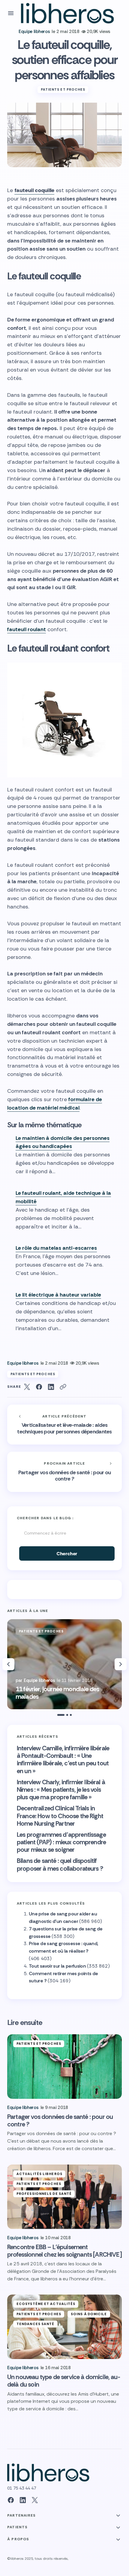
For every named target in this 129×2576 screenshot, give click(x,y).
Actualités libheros (39, 2174)
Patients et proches (63, 89)
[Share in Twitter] (27, 1387)
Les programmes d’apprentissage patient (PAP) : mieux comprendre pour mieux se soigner (61, 1842)
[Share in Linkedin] (51, 1387)
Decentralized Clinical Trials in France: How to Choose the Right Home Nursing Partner (60, 1816)
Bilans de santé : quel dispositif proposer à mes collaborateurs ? (60, 1865)
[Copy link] (63, 1387)
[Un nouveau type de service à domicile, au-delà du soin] (64, 2327)
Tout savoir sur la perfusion (57, 1966)
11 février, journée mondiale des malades (57, 1693)
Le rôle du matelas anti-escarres (56, 1248)
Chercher (67, 1554)
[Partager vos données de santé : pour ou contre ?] (64, 1472)
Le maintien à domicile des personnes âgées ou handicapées (63, 1142)
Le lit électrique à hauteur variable (58, 1295)
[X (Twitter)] (35, 2500)
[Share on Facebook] (39, 1387)
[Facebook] (11, 2500)
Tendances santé (36, 2324)
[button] (11, 13)
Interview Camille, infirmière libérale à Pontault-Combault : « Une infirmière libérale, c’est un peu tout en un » (63, 1760)
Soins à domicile (89, 2314)
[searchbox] (64, 1533)
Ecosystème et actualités (46, 2304)
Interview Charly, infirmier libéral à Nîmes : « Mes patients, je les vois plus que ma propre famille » (61, 1790)
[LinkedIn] (23, 2500)
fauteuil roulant (27, 629)
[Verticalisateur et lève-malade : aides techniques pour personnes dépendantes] (64, 1425)
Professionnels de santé (44, 2194)
